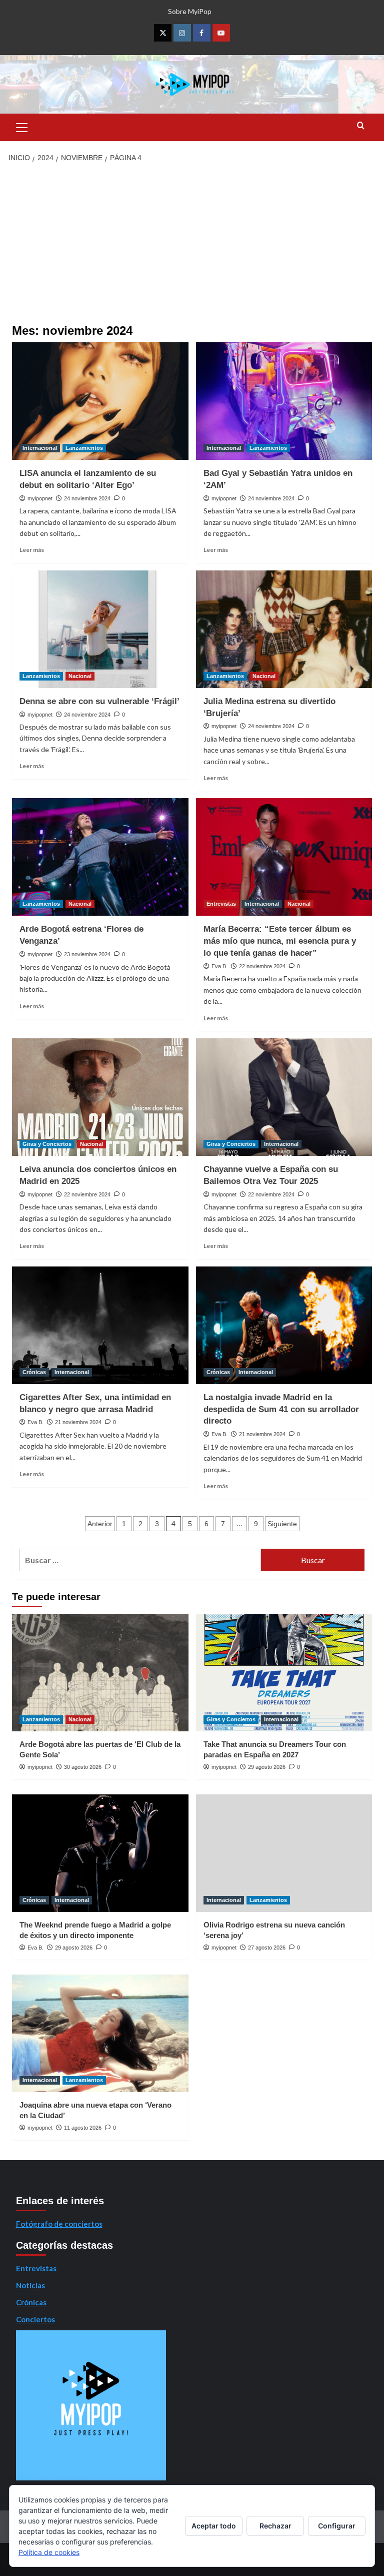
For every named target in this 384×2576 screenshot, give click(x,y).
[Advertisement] (192, 244)
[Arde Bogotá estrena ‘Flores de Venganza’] (100, 857)
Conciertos (35, 2319)
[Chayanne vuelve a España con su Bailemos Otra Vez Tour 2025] (284, 1097)
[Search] (361, 126)
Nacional (80, 676)
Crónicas (34, 1372)
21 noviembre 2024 (78, 1422)
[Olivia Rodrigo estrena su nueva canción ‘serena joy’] (284, 1853)
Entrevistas (221, 904)
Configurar (337, 2526)
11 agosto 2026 (83, 2128)
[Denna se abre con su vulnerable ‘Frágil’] (100, 629)
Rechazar (275, 2526)
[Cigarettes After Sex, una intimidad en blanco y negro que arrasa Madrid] (100, 1325)
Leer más (32, 550)
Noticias (30, 2285)
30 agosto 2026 (83, 1767)
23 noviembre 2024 (87, 954)
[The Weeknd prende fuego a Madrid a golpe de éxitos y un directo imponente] (100, 1853)
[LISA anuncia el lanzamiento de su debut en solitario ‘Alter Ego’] (100, 401)
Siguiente (282, 1524)
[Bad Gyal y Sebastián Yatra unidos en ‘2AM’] (284, 401)
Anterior (100, 1524)
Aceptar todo (214, 2526)
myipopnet (40, 498)
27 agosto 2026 (267, 1948)
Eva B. (219, 966)
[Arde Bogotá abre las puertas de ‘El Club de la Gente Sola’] (100, 1673)
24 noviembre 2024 (87, 498)
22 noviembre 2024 (262, 966)
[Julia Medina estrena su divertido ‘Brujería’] (284, 629)
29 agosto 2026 (267, 1767)
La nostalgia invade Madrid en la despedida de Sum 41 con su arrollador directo (281, 1409)
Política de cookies (49, 2552)
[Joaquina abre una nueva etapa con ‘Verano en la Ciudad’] (100, 2033)
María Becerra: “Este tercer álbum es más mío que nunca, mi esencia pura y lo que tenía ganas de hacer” (280, 941)
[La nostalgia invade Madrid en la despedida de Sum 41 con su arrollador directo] (284, 1325)
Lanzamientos (84, 448)
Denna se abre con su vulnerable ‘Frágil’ (99, 701)
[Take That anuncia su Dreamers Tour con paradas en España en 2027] (284, 1673)
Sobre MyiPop (190, 11)
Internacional (40, 448)
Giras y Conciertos (47, 1144)
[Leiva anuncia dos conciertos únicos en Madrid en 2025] (100, 1097)
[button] (22, 126)
